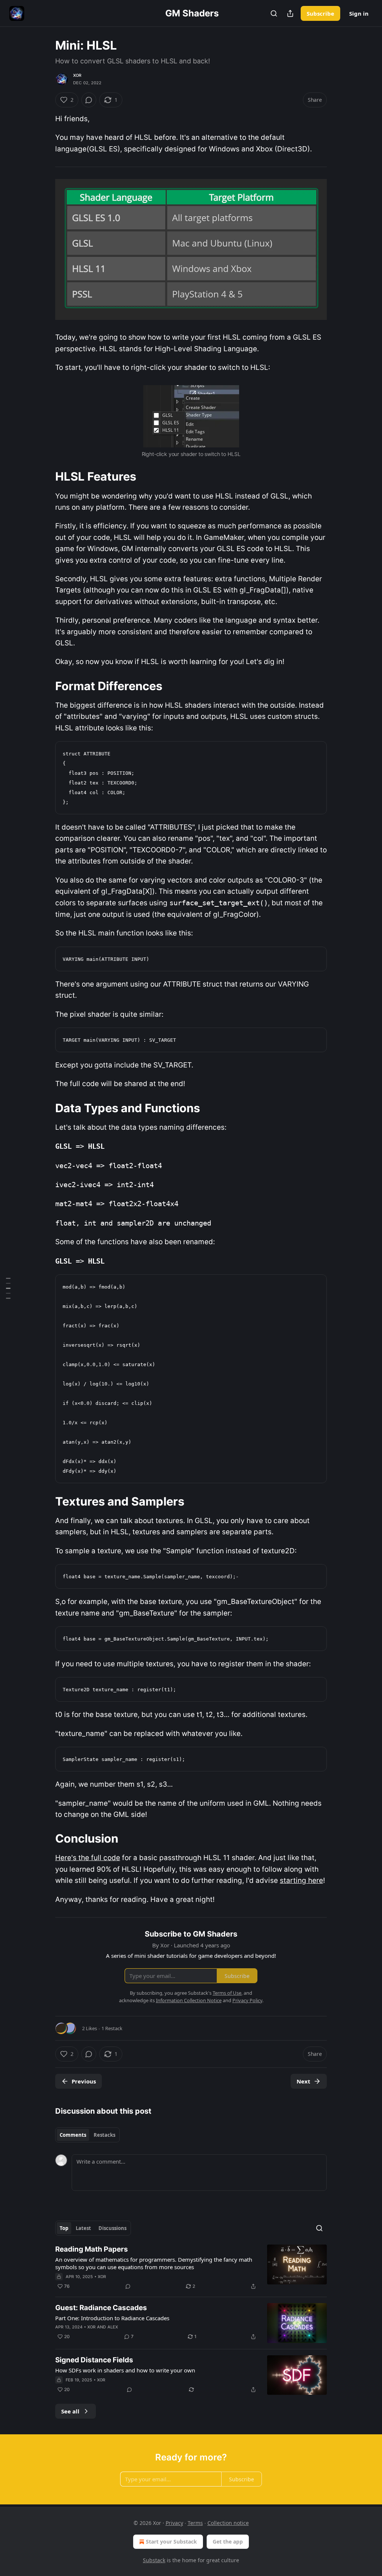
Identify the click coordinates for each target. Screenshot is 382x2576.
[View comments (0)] (89, 100)
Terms (195, 2523)
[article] (191, 2268)
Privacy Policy (247, 2000)
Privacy (174, 2523)
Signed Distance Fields (94, 2360)
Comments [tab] (73, 2135)
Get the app (228, 2542)
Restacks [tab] (104, 2135)
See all (70, 2411)
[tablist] (87, 2135)
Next (303, 2081)
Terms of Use (227, 1993)
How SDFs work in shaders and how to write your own (125, 2370)
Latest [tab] (83, 2228)
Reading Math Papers (92, 2249)
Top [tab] (64, 2228)
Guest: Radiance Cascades (101, 2308)
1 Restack (112, 2028)
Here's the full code (88, 1858)
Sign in (359, 13)
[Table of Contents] (8, 1288)
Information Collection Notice (189, 2000)
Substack (154, 2560)
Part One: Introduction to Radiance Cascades (112, 2318)
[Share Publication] (290, 13)
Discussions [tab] (112, 2228)
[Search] (274, 13)
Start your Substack (171, 2542)
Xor (77, 75)
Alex (113, 2327)
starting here (301, 1880)
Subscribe (320, 13)
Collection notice (228, 2523)
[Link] (45, 476)
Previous (84, 2081)
